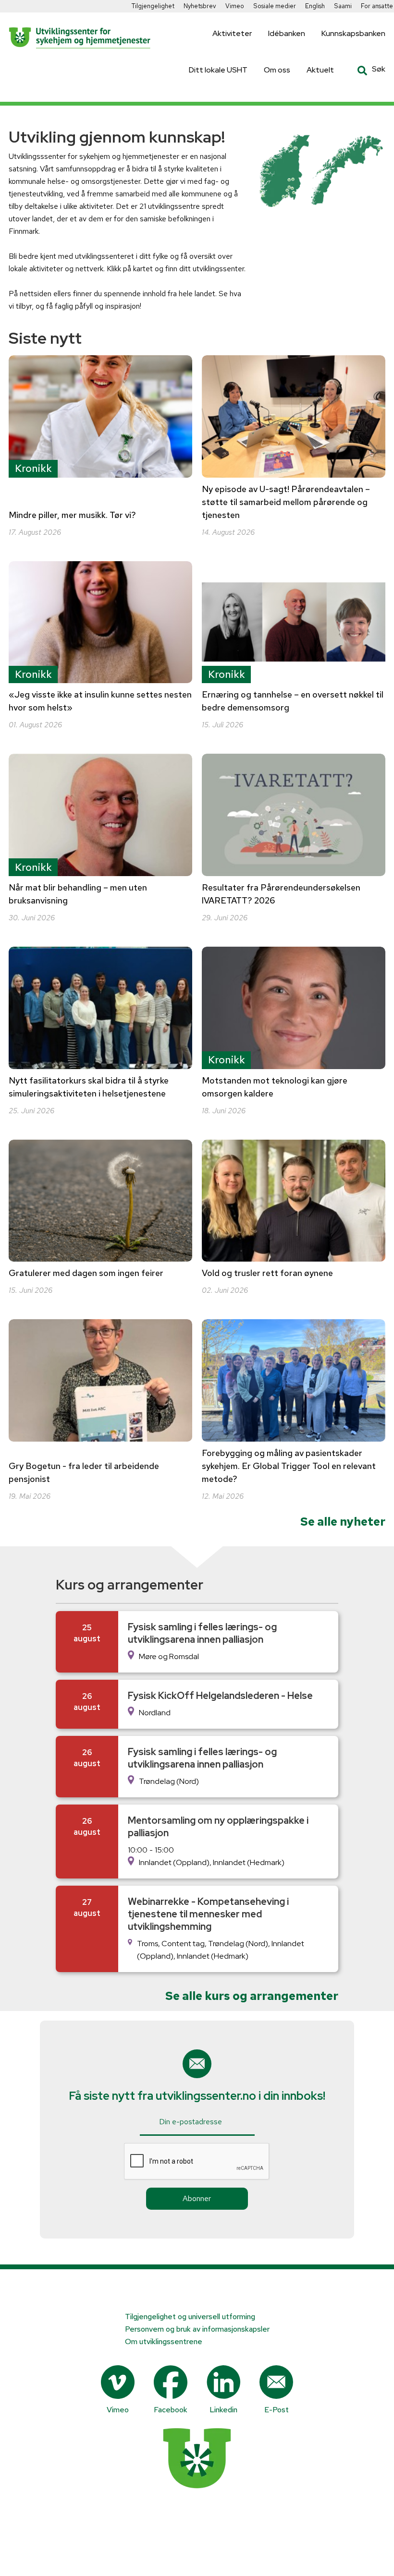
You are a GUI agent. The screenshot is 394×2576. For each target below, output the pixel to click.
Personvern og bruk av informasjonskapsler (197, 2329)
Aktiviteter (232, 33)
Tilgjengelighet (153, 6)
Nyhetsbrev (200, 6)
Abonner (197, 2198)
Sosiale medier (275, 6)
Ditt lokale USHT (218, 70)
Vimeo (235, 6)
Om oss (277, 70)
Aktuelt (320, 70)
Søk (364, 71)
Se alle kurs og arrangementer (252, 1996)
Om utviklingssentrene (164, 2341)
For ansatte (377, 6)
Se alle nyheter (343, 1522)
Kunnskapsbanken (353, 33)
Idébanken (287, 33)
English (315, 6)
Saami (343, 6)
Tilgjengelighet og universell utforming (190, 2317)
